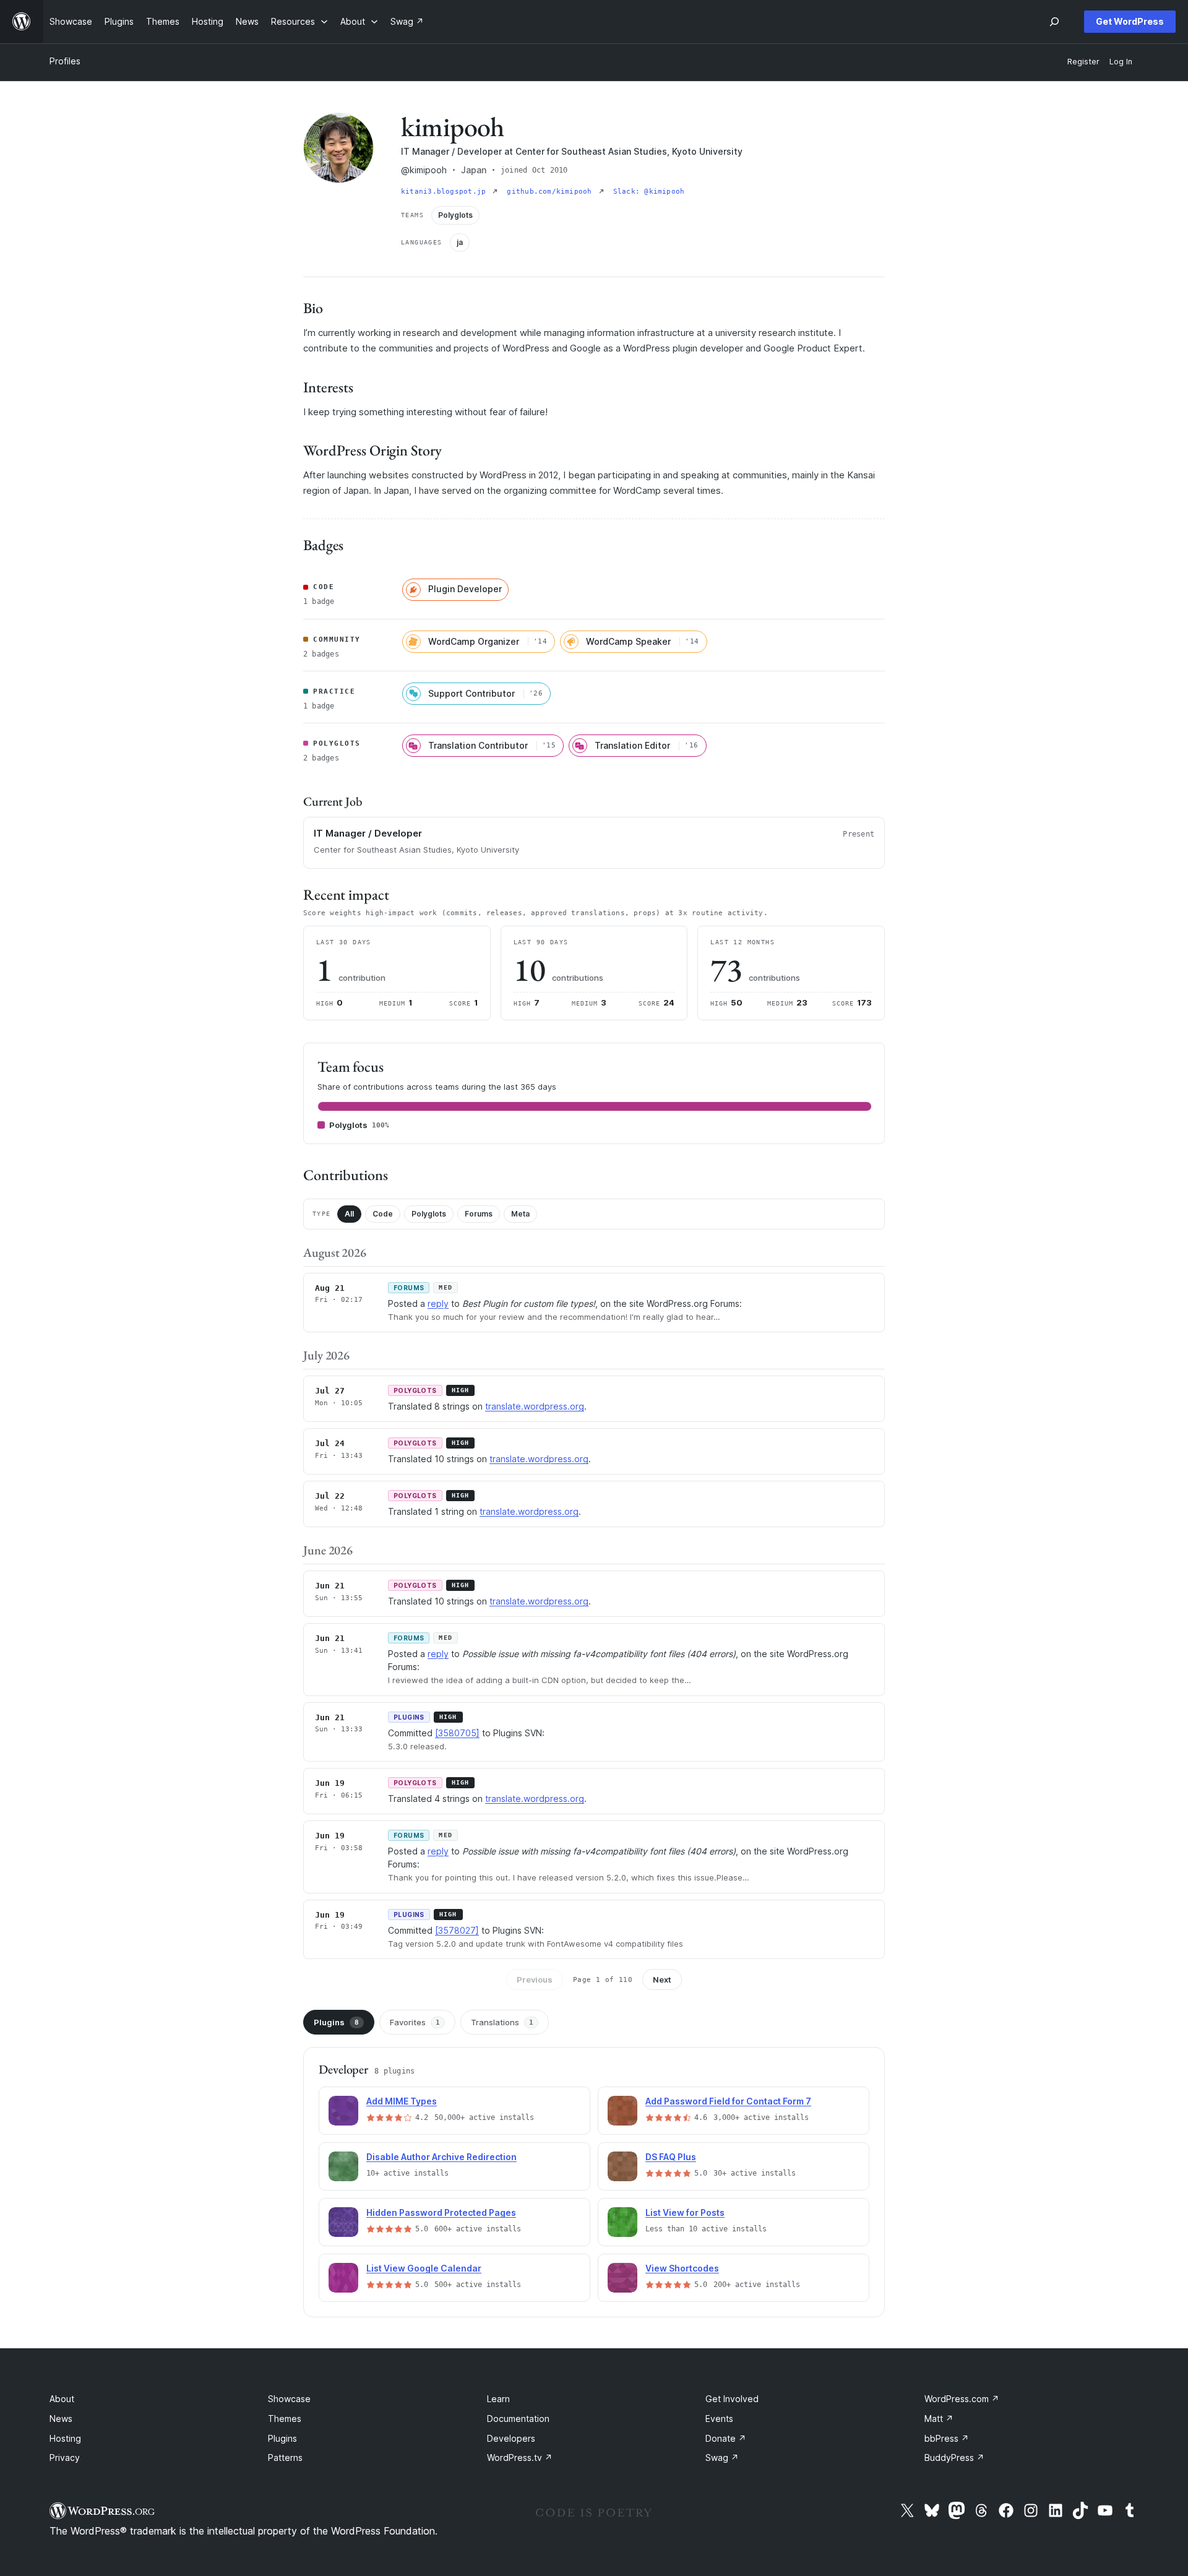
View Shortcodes (682, 2268)
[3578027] (457, 1930)
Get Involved (732, 2399)
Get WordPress (1130, 21)
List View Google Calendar (424, 2268)
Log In (1121, 62)
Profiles (65, 61)
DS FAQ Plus (671, 2157)
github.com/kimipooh (551, 192)
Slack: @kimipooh (649, 192)
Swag (722, 2458)
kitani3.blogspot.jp (445, 192)
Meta (520, 1214)
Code (383, 1214)
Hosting (65, 2438)
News (61, 2419)
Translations (502, 2022)
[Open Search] (1054, 22)
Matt (939, 2419)
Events (719, 2419)
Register (1083, 62)
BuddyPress (954, 2458)
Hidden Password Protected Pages (441, 2212)
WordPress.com (962, 2399)
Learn (498, 2399)
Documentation (518, 2419)
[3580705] (457, 1733)
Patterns (285, 2458)
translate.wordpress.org (535, 1406)
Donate (726, 2438)
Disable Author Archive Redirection (441, 2157)
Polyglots (429, 1214)
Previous (535, 1979)
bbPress (947, 2438)
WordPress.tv (520, 2458)
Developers (511, 2438)
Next (662, 1979)
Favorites (415, 2022)
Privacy (65, 2458)
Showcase (289, 2399)
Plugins (336, 2022)
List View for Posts (685, 2212)
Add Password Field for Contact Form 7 (728, 2101)
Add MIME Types (402, 2101)
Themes (285, 2419)
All (349, 1214)
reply (438, 1303)
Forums (479, 1214)
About (62, 2399)
